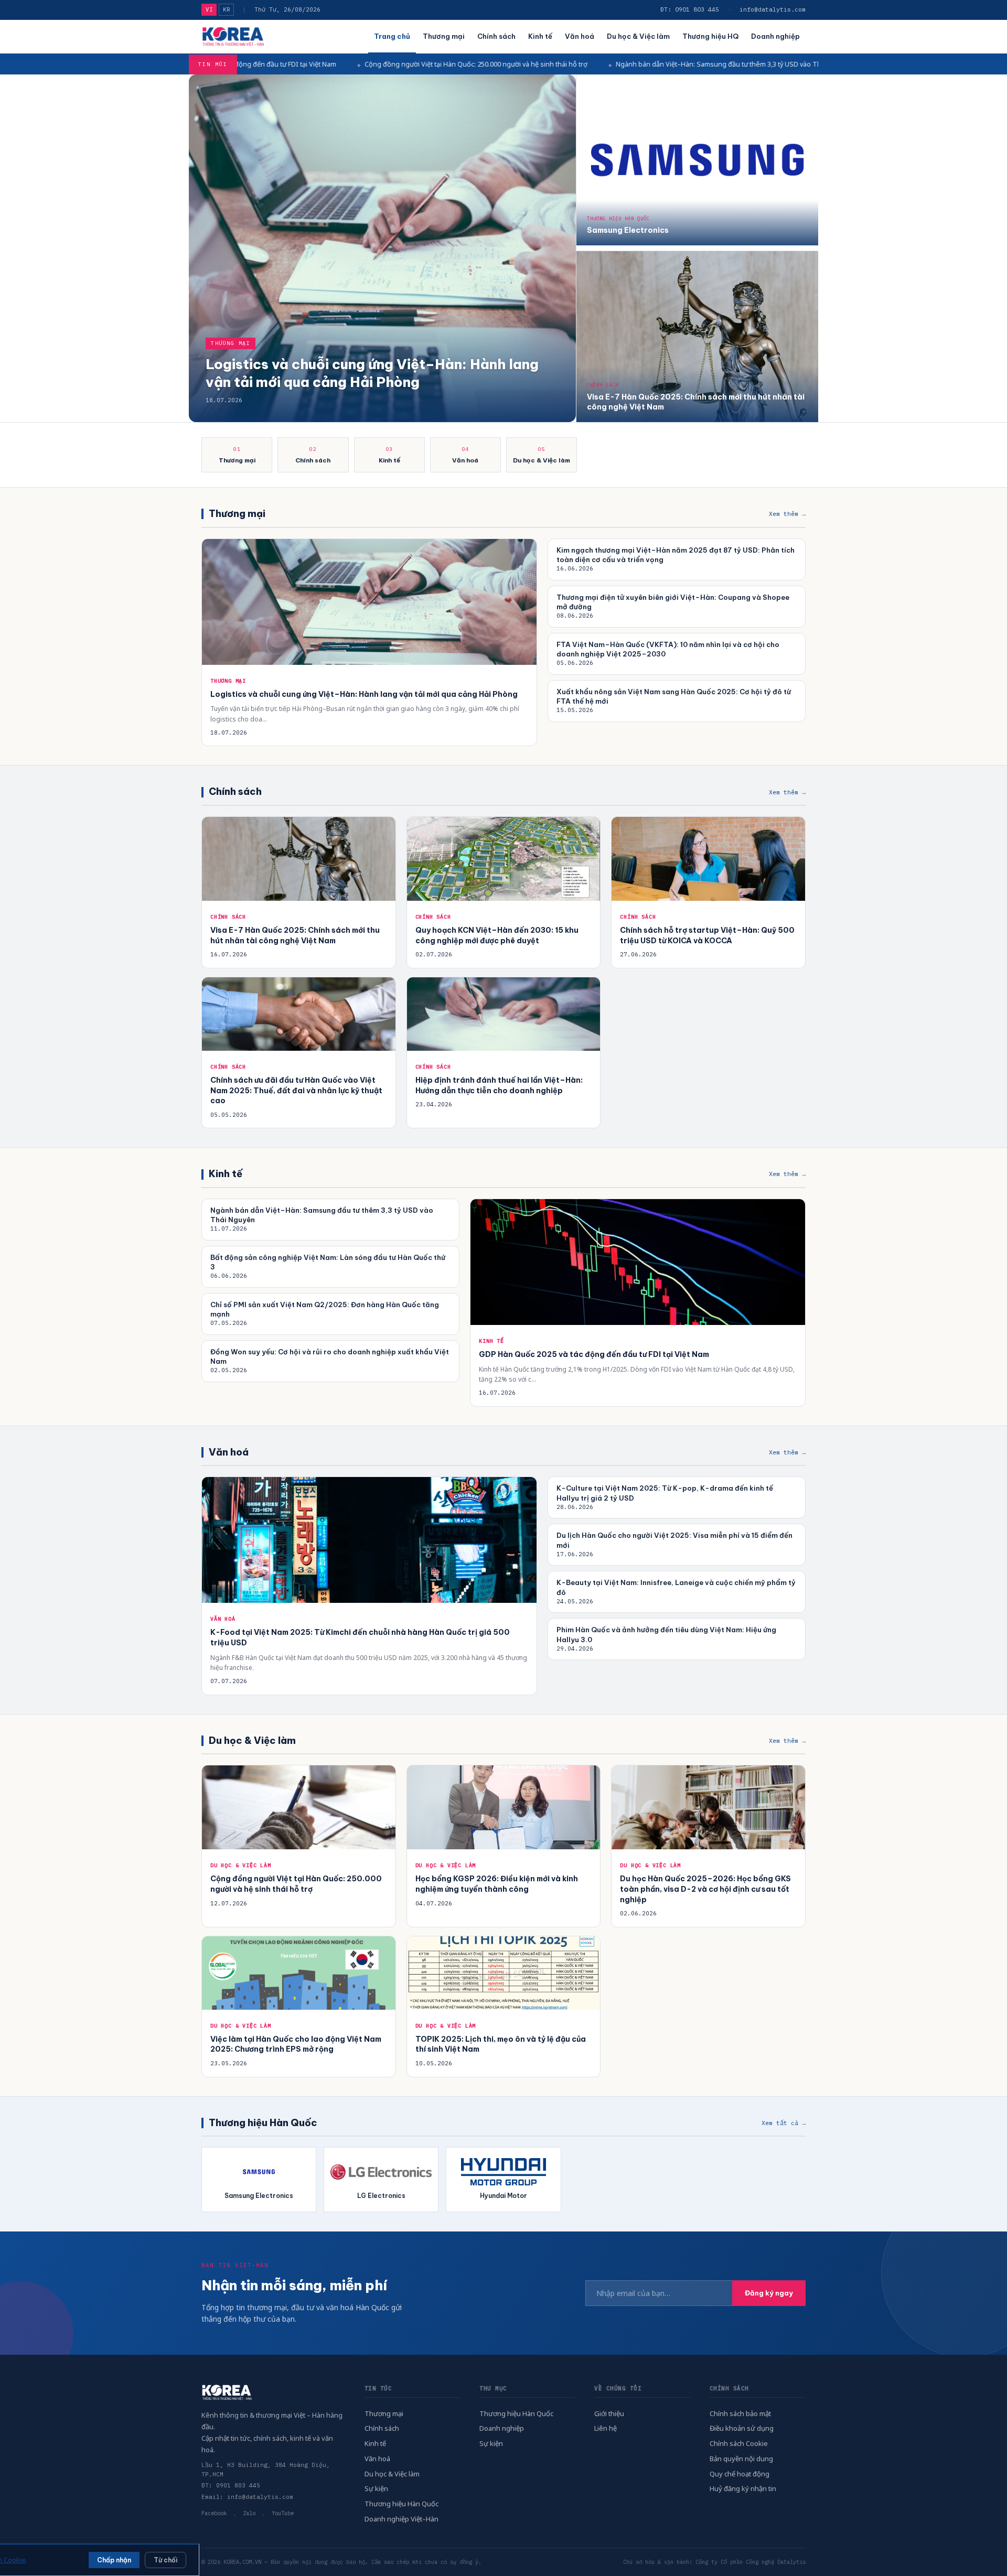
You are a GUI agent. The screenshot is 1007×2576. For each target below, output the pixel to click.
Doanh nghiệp (775, 36)
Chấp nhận (114, 2560)
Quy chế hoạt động (740, 2474)
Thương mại (444, 36)
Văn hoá (580, 36)
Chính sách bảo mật (740, 2413)
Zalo (249, 2513)
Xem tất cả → (784, 2123)
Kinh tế (540, 36)
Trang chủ (392, 36)
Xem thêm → (787, 514)
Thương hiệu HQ (710, 36)
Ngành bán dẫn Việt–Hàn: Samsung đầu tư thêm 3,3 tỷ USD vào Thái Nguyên (576, 64)
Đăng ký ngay (769, 2293)
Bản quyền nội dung (741, 2459)
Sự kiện (376, 2488)
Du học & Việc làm (638, 36)
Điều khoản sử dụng (742, 2428)
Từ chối (165, 2560)
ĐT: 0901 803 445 (690, 9)
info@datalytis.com (773, 9)
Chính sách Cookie (739, 2443)
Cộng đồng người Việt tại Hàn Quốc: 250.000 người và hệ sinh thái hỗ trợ (318, 64)
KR (226, 9)
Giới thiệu (609, 2413)
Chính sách (496, 36)
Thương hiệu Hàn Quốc (401, 2504)
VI (209, 9)
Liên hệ (606, 2428)
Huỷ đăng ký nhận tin (743, 2488)
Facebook (214, 2513)
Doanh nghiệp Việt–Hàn (401, 2519)
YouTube (283, 2513)
